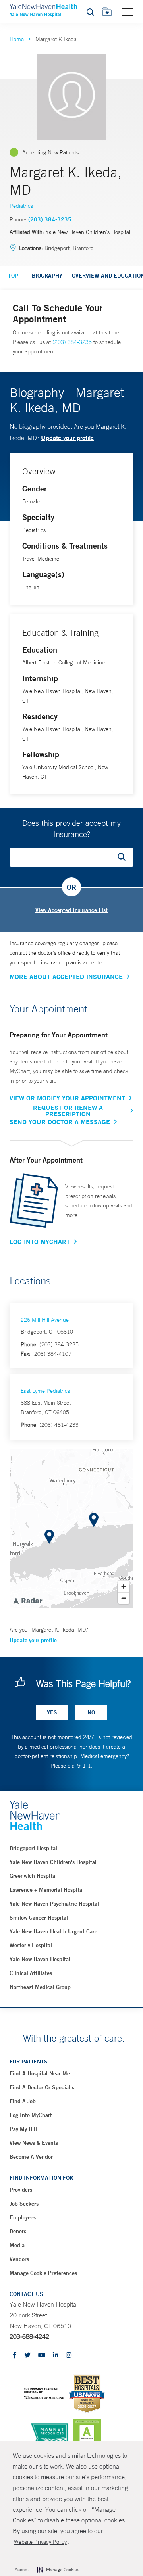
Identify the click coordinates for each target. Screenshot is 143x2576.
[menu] (128, 12)
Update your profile (67, 437)
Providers (21, 2190)
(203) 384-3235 (50, 219)
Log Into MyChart (40, 1242)
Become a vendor (31, 2157)
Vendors (19, 2259)
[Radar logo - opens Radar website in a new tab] (27, 1600)
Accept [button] (22, 2570)
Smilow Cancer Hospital (39, 1918)
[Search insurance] (124, 857)
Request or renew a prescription (68, 1111)
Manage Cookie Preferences (43, 2273)
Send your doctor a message (60, 1122)
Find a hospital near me (40, 2073)
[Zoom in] (124, 1586)
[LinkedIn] (56, 2356)
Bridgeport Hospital (33, 1848)
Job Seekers (24, 2204)
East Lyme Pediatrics (45, 1391)
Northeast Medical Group (40, 1987)
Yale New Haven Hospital (40, 1959)
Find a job (23, 2101)
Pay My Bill (23, 2129)
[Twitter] (27, 2356)
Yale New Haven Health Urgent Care (53, 1931)
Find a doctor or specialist (43, 2087)
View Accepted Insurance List (71, 910)
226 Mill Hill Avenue (45, 1320)
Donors (18, 2231)
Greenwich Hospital (33, 1876)
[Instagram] (69, 2356)
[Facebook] (15, 2356)
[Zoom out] (124, 1598)
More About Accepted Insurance (66, 977)
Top (13, 276)
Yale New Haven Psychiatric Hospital (54, 1904)
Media (17, 2245)
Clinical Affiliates (31, 1973)
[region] (71, 1528)
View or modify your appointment (67, 1098)
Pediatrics (21, 206)
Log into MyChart (31, 2115)
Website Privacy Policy (40, 2542)
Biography (47, 276)
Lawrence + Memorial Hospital (47, 1890)
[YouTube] (42, 2356)
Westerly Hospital (31, 1945)
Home (17, 39)
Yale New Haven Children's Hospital (53, 1862)
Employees (23, 2217)
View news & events (34, 2143)
